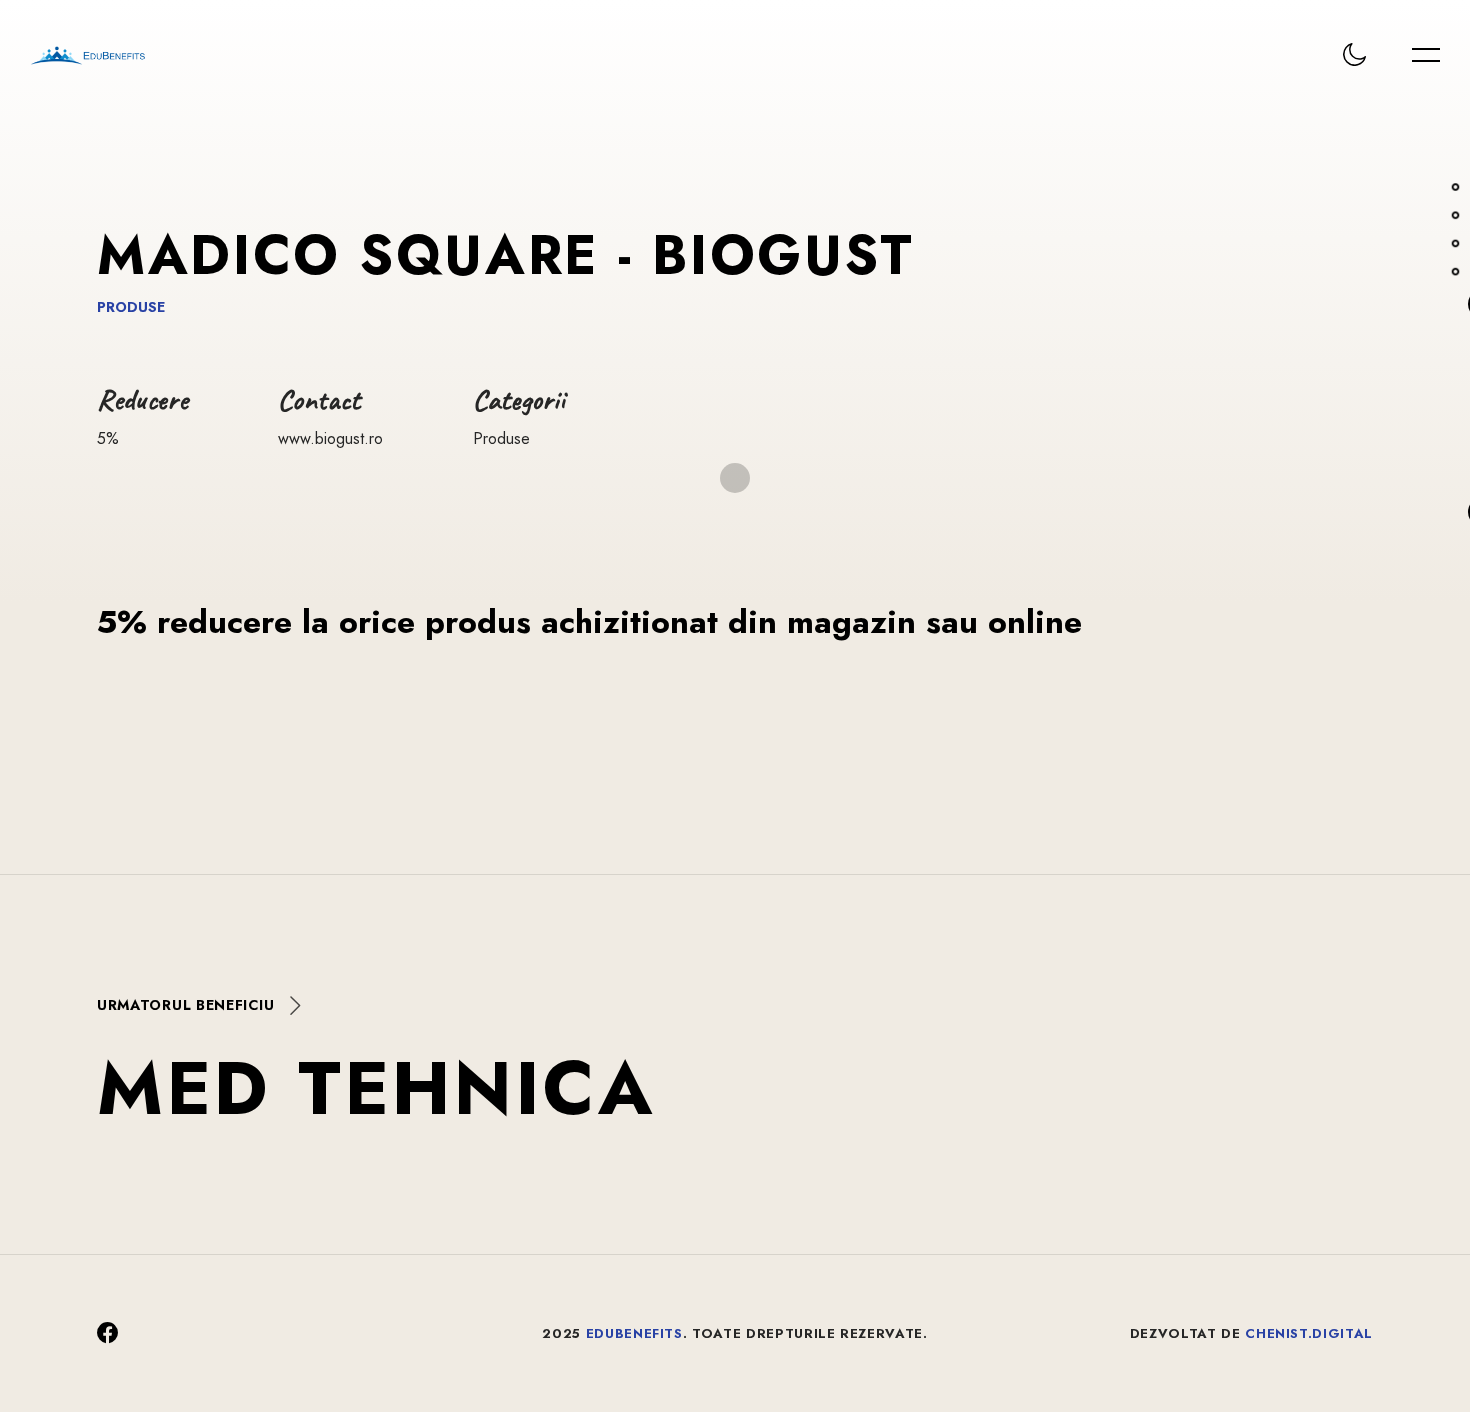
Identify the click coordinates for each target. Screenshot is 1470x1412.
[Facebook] (108, 1333)
